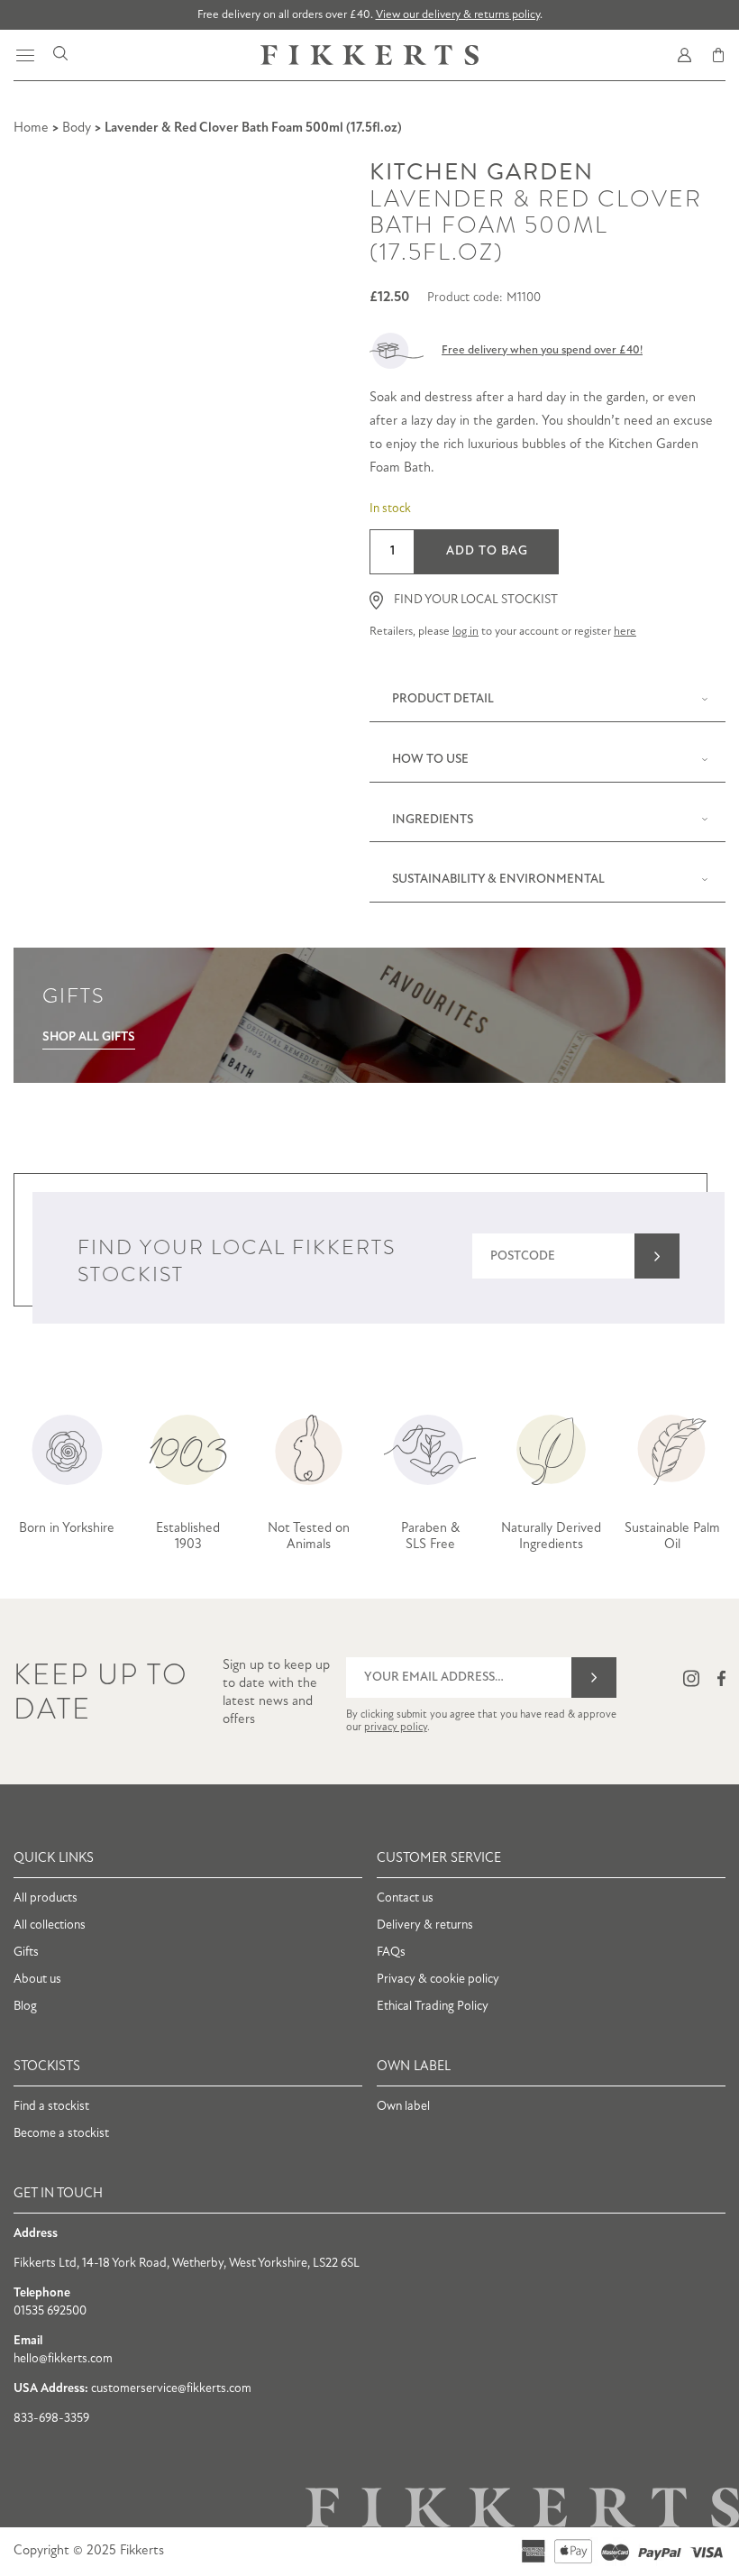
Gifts (26, 1953)
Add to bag (487, 551)
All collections (50, 1925)
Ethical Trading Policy (433, 2007)
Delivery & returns (425, 1925)
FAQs (391, 1953)
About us (37, 1980)
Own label (403, 2107)
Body (77, 128)
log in (465, 632)
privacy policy (396, 1728)
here (625, 632)
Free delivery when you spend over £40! (542, 350)
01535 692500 (50, 2311)
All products (46, 1898)
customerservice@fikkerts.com (171, 2389)
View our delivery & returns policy (458, 15)
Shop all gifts (89, 1037)
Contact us (405, 1898)
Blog (25, 2007)
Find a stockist (51, 2107)
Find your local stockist (476, 600)
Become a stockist (61, 2134)
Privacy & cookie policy (438, 1980)
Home (31, 128)
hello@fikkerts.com (63, 2359)
